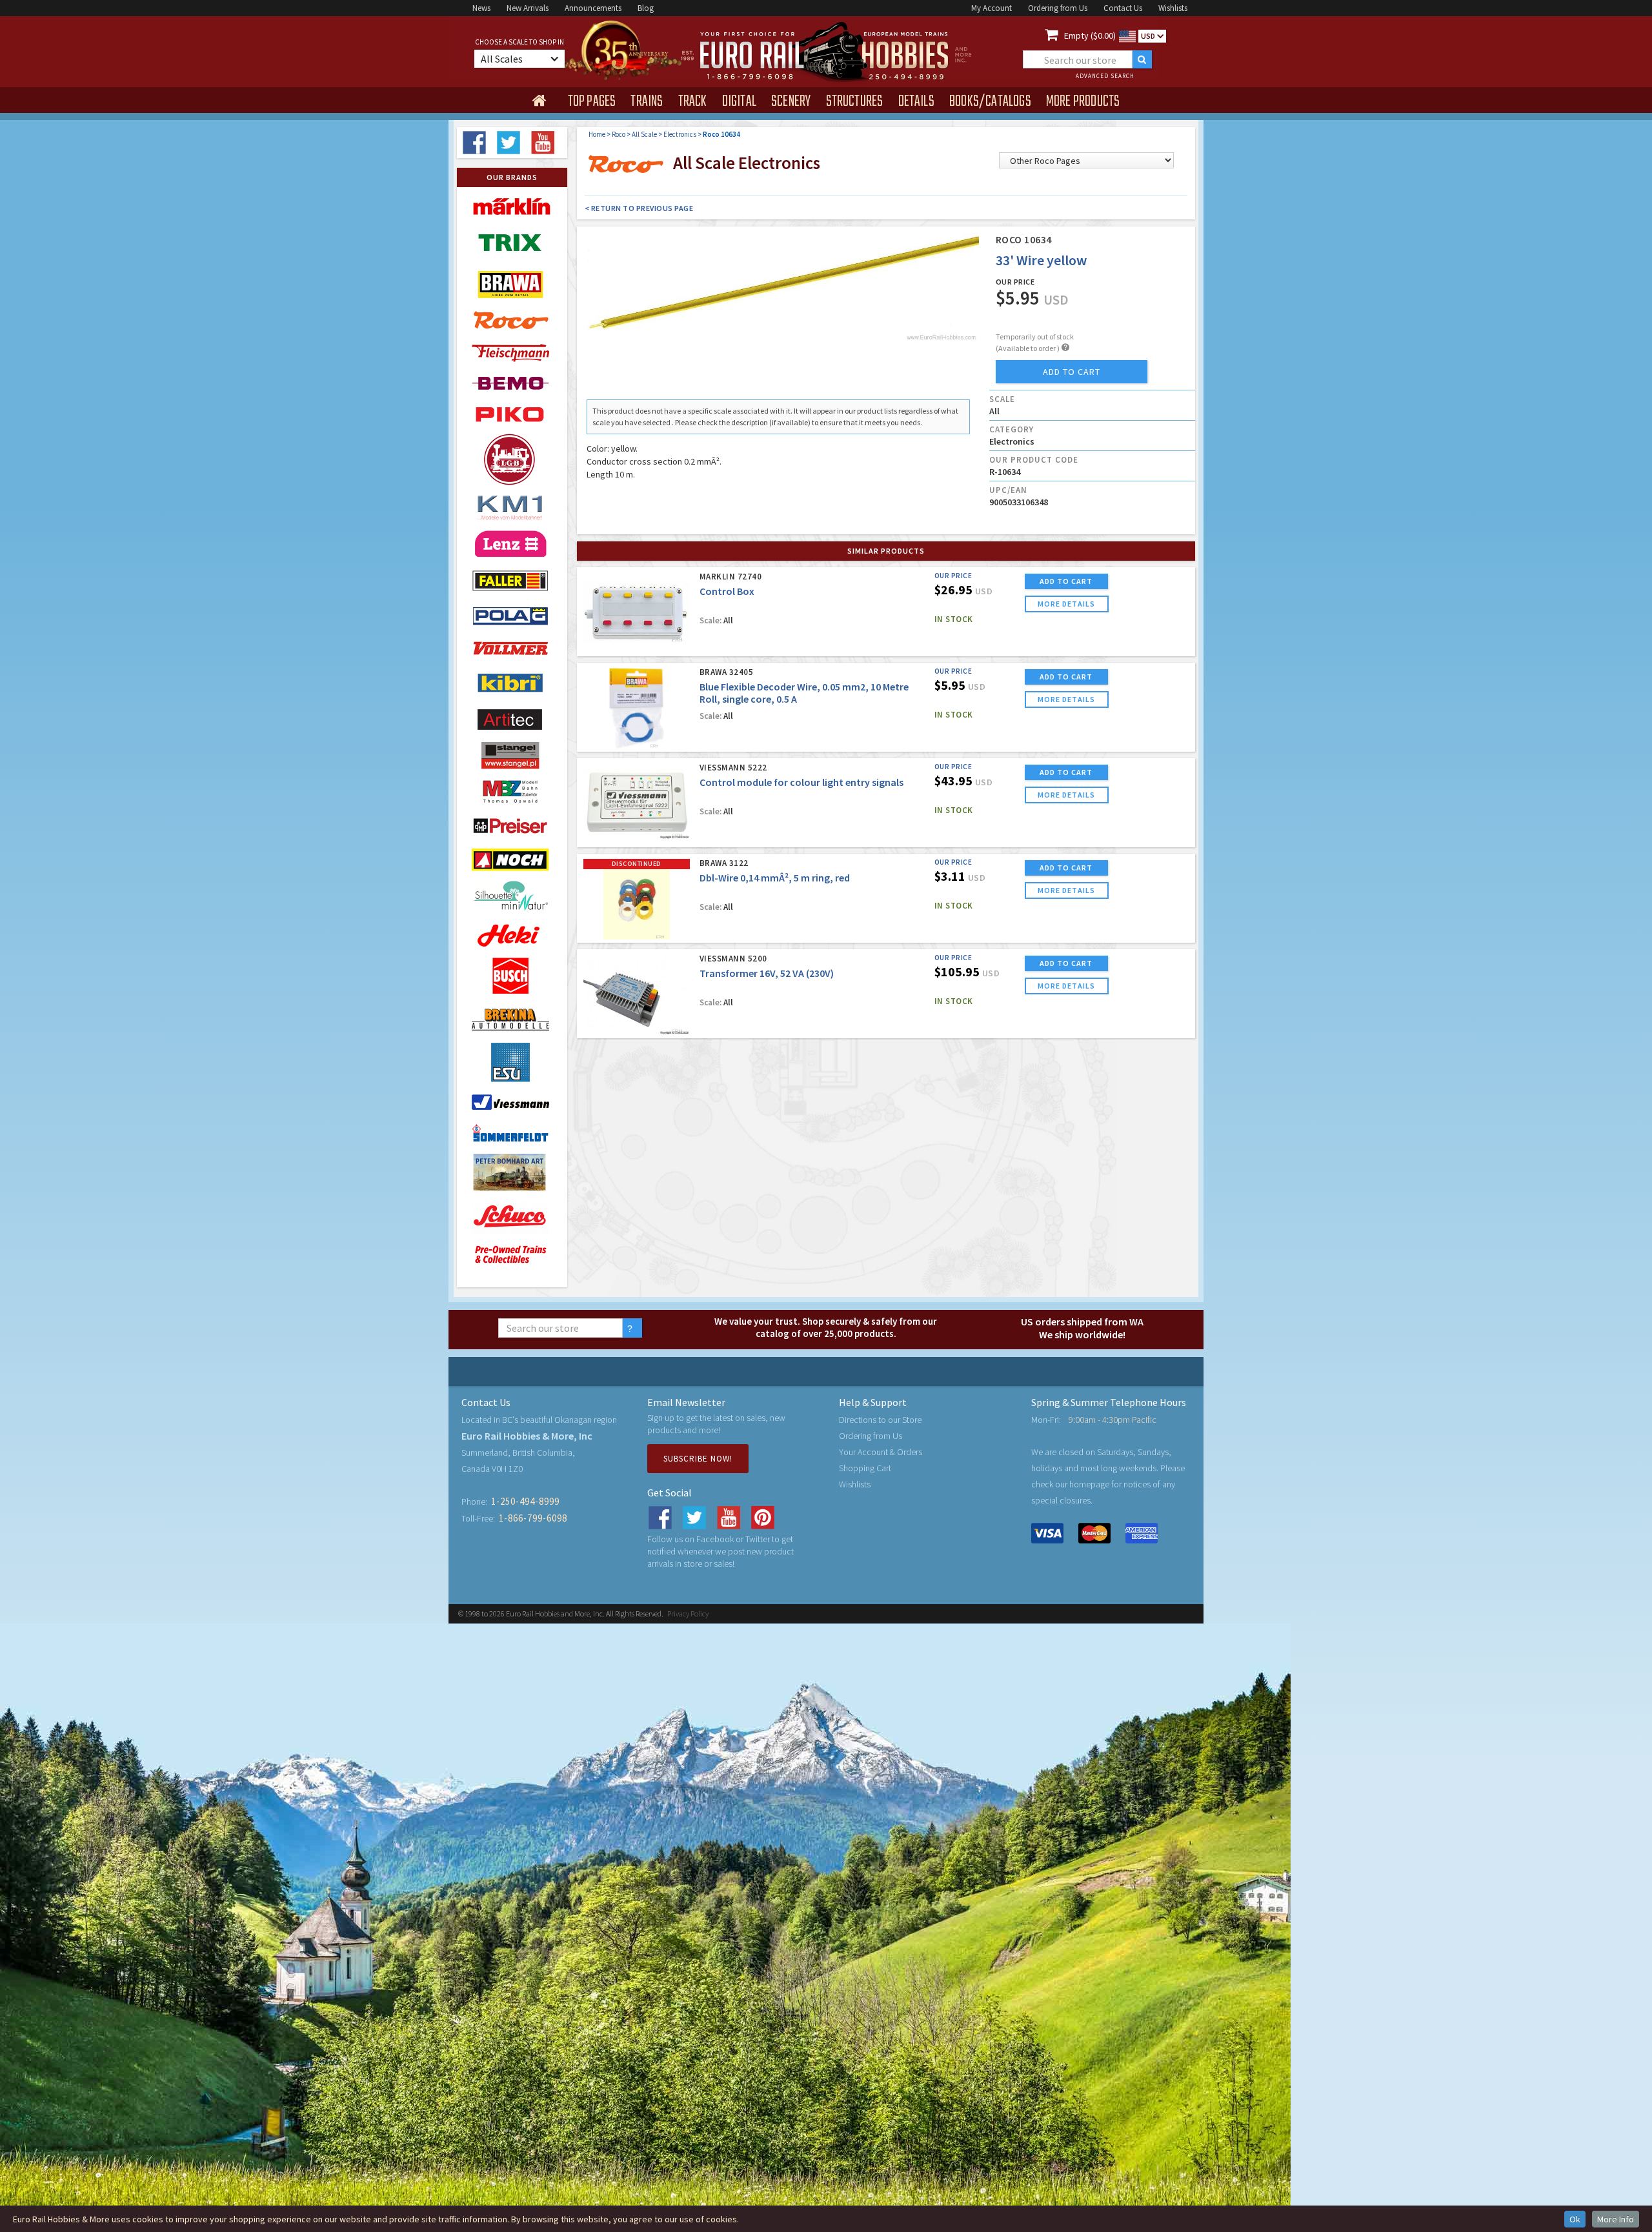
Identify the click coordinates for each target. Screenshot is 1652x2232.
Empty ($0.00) (1090, 35)
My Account (992, 8)
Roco (619, 134)
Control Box (727, 591)
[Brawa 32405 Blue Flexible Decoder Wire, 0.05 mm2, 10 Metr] (637, 708)
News (481, 8)
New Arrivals (528, 8)
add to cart (1072, 372)
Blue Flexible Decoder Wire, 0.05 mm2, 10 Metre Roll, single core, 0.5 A (804, 693)
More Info (1616, 2219)
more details (1066, 604)
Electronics (680, 134)
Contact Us (1123, 8)
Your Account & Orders (881, 1452)
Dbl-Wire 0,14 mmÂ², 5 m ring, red (775, 878)
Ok (1575, 2219)
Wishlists (1173, 8)
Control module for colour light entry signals (801, 782)
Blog (646, 8)
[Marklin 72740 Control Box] (637, 613)
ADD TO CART (1066, 581)
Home (597, 134)
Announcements (593, 8)
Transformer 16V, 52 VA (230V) (767, 973)
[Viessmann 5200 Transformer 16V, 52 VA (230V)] (637, 995)
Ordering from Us (1058, 8)
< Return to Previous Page (639, 208)
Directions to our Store (880, 1420)
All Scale (644, 134)
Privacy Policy (688, 1614)
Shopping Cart (865, 1468)
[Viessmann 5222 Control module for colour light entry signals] (637, 804)
